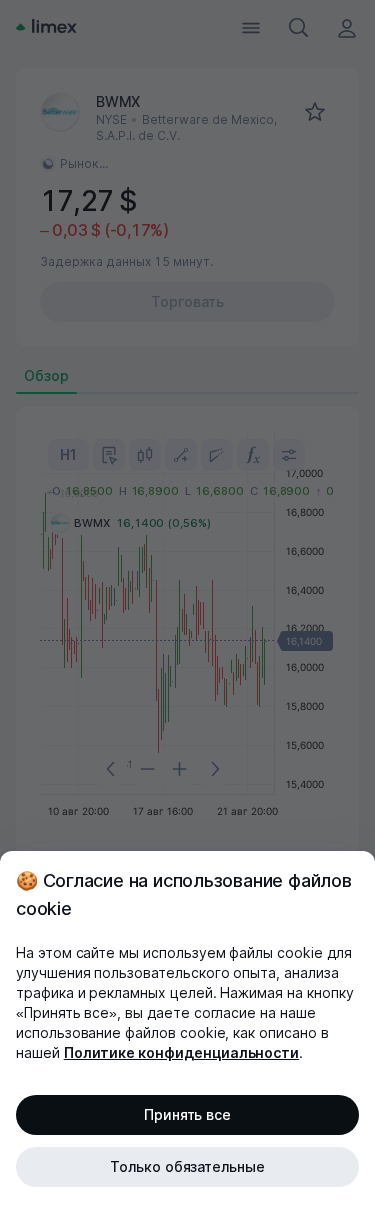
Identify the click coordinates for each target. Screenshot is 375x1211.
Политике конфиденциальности (182, 1052)
